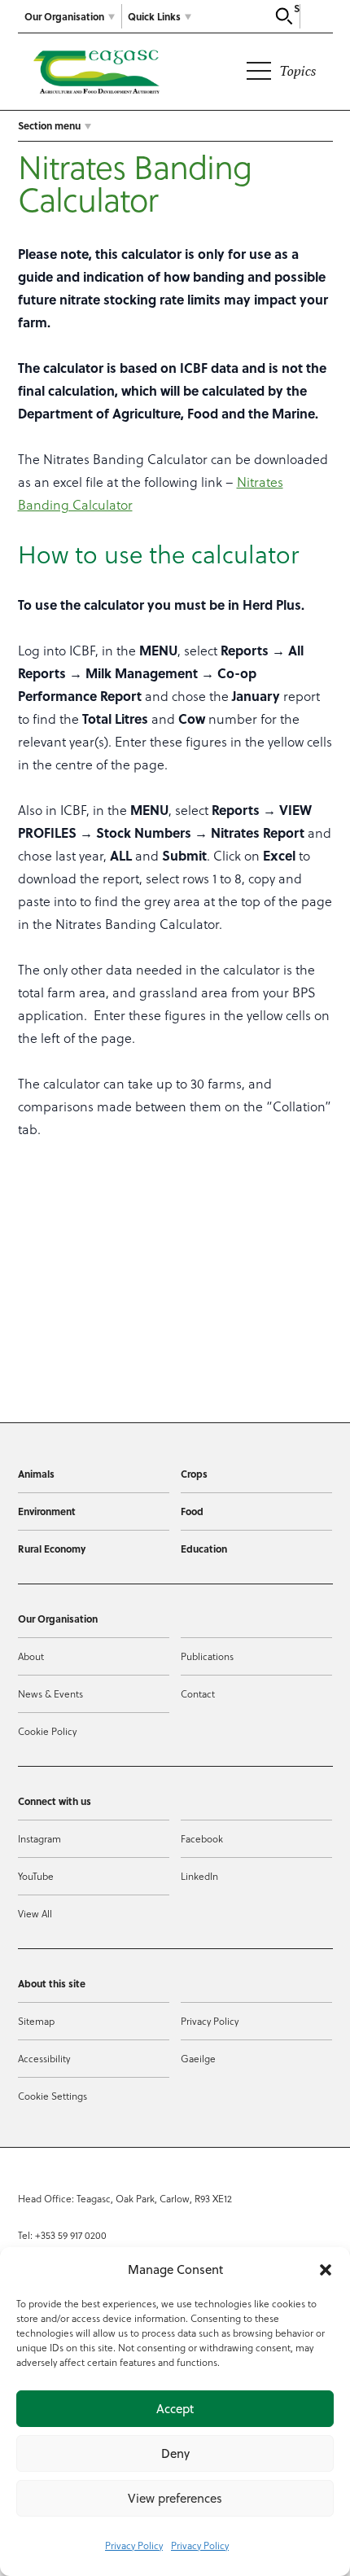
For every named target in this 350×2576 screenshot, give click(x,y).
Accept (175, 2409)
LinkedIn (199, 1876)
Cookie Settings (52, 2096)
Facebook (202, 1839)
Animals (36, 1474)
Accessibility (44, 2059)
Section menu (49, 125)
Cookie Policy (47, 1731)
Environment (47, 1511)
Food (192, 1511)
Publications (207, 1656)
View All (35, 1914)
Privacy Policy (134, 2545)
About (31, 1656)
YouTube (36, 1876)
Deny (175, 2453)
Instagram (39, 1839)
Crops (194, 1474)
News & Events (50, 1694)
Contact (198, 1694)
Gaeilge (198, 2059)
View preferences (175, 2498)
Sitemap (36, 2021)
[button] (326, 2270)
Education (204, 1549)
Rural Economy (52, 1549)
